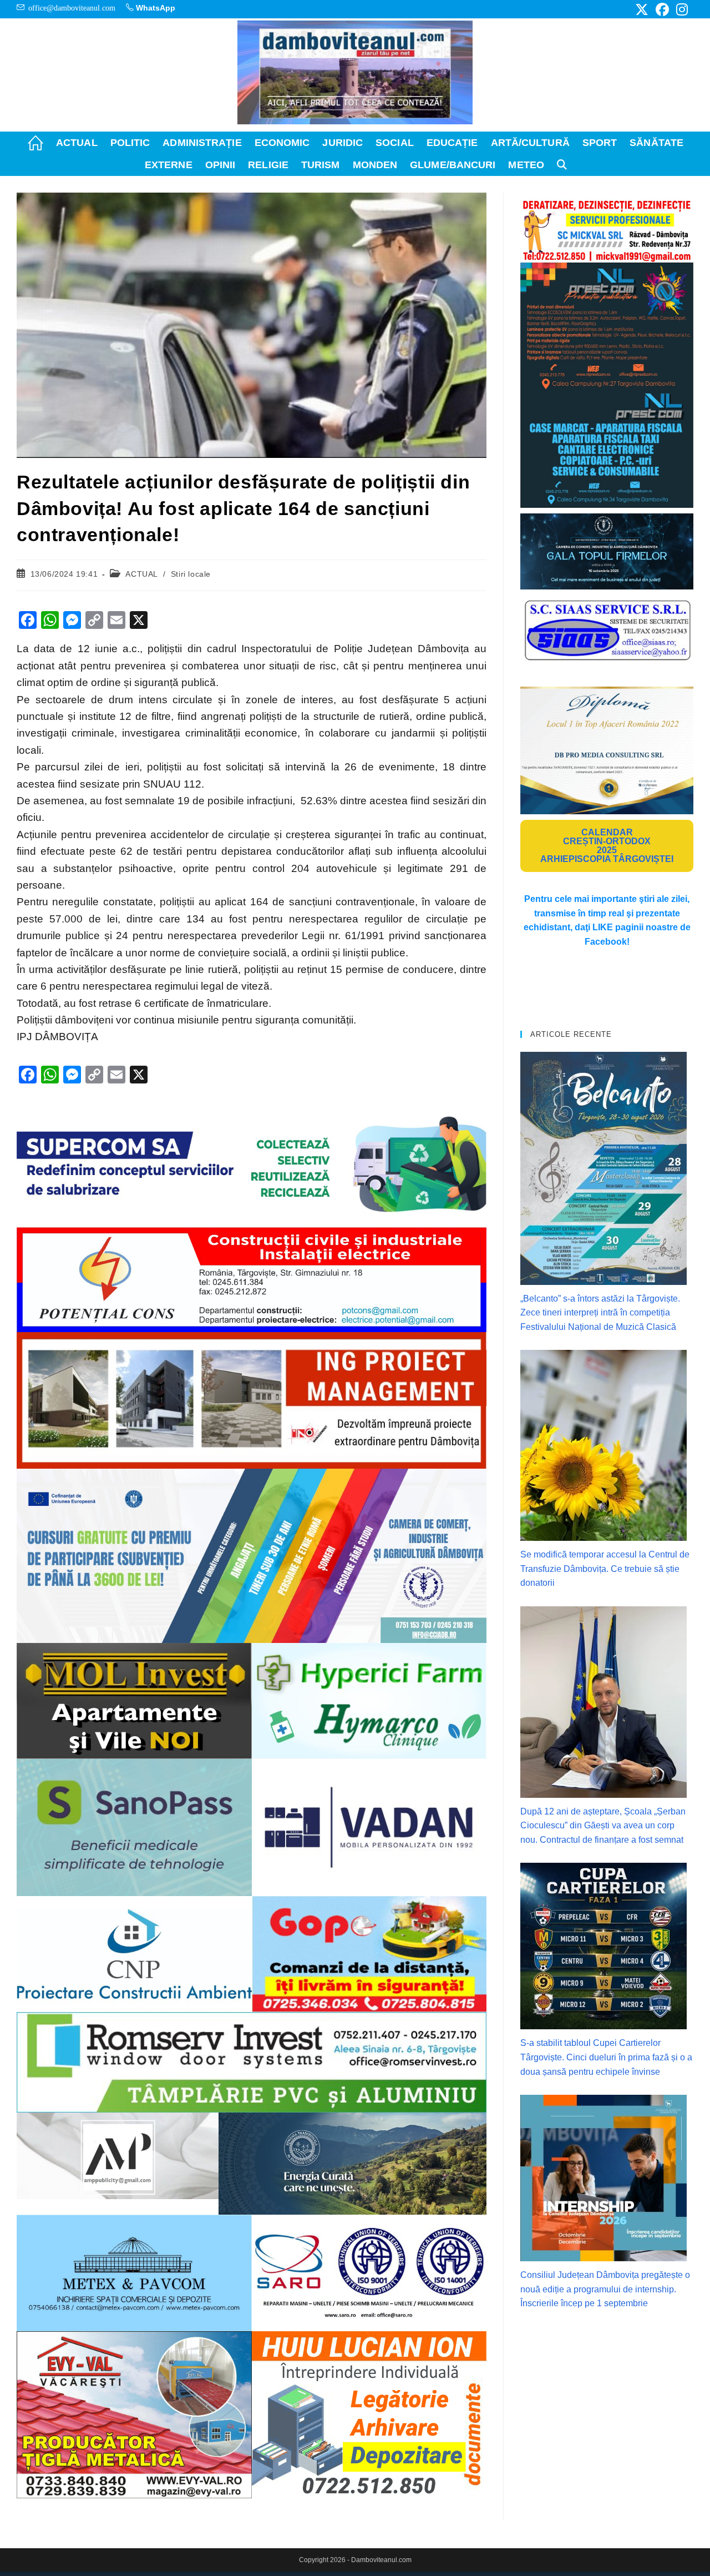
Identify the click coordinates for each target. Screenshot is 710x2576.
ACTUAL (141, 574)
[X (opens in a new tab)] (642, 9)
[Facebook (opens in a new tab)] (662, 9)
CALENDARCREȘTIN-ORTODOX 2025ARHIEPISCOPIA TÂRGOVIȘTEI (607, 846)
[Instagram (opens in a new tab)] (680, 9)
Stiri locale (191, 574)
